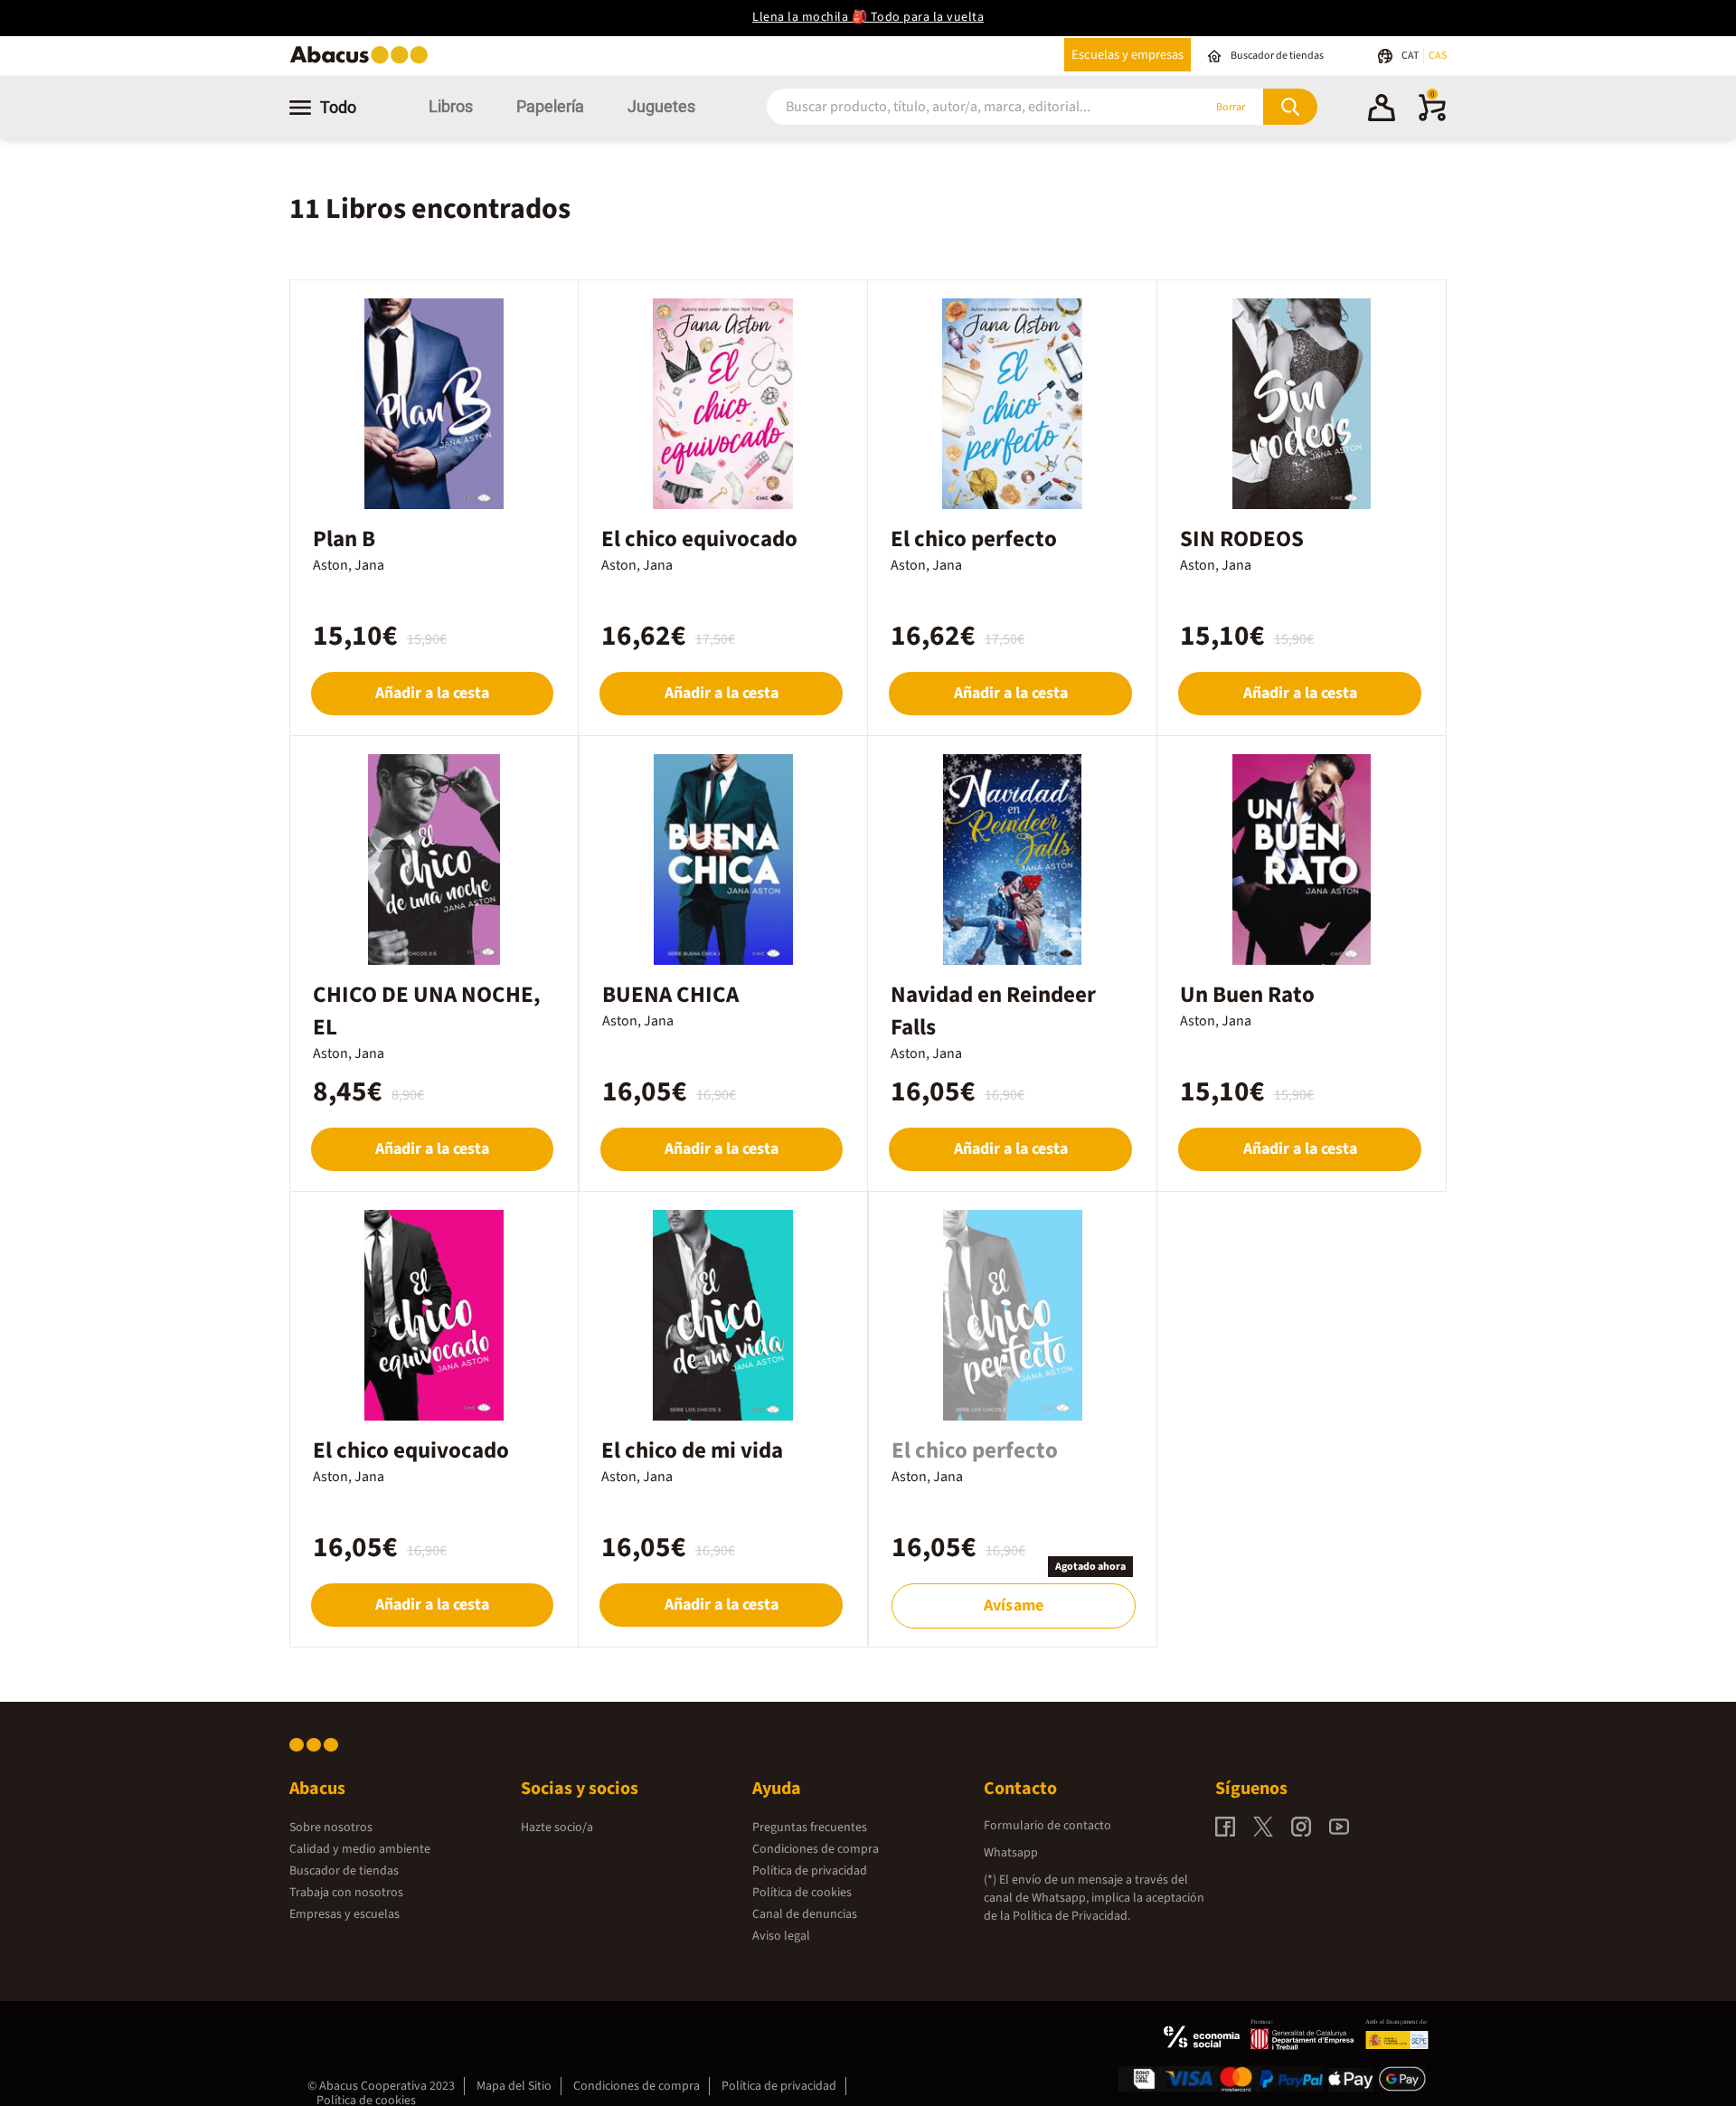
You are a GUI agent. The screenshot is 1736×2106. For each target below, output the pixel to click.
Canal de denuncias (805, 1914)
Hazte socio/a (557, 1827)
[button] (1382, 110)
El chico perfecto (974, 539)
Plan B (344, 539)
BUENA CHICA (670, 995)
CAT (1411, 56)
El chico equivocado (699, 539)
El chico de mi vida (692, 1450)
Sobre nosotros (331, 1827)
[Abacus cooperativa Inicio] (363, 62)
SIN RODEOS (1242, 539)
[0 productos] (1432, 118)
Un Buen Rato (1247, 995)
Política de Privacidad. (1071, 1916)
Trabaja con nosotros (346, 1893)
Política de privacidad (810, 1871)
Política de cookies (802, 1893)
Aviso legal (781, 1936)
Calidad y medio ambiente (360, 1849)
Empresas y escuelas (344, 1914)
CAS (1438, 56)
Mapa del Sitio (514, 2086)
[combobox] (960, 107)
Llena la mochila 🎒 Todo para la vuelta (868, 17)
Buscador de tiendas (344, 1871)
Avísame (1014, 1605)
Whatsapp (1011, 1853)
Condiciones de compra (816, 1849)
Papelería (550, 106)
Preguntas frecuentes (810, 1827)
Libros (451, 106)
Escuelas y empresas (1127, 55)
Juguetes (661, 106)
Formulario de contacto (1047, 1826)
